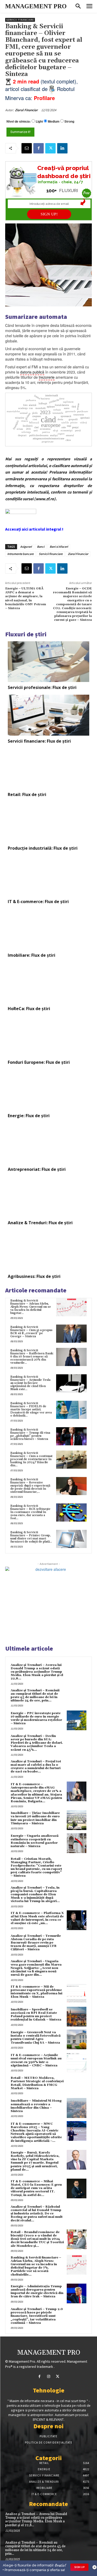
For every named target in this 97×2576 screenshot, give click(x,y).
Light (39, 121)
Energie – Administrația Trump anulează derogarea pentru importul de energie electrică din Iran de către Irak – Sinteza (37, 2292)
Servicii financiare (20, 20)
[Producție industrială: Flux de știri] (48, 822)
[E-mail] (27, 148)
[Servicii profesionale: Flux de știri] (48, 662)
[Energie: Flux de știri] (48, 1090)
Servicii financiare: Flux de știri (39, 741)
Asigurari (26, 547)
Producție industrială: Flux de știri (43, 848)
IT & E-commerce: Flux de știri (38, 902)
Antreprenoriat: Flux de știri (37, 1169)
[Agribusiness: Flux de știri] (48, 1250)
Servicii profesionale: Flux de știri (42, 687)
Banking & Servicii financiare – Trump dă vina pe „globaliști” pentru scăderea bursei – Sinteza (30, 1434)
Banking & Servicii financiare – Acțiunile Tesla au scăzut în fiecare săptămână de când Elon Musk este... (30, 1383)
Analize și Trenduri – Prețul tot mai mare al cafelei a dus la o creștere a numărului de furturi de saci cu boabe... (36, 1767)
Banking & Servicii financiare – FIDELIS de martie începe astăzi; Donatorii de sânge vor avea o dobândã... (31, 1409)
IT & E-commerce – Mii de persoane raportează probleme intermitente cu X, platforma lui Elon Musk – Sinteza (36, 1992)
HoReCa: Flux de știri (29, 1009)
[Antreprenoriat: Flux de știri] (48, 1143)
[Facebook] (39, 148)
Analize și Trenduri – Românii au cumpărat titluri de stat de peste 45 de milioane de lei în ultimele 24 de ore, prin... (35, 1696)
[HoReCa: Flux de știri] (48, 983)
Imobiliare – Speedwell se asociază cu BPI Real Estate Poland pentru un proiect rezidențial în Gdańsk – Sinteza (36, 2015)
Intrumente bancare (20, 554)
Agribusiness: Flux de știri (34, 1276)
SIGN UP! (49, 214)
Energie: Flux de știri (29, 1116)
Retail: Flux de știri (27, 794)
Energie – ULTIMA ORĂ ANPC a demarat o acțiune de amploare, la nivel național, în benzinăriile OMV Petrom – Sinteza (26, 598)
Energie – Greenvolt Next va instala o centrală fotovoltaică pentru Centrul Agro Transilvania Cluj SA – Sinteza (36, 2037)
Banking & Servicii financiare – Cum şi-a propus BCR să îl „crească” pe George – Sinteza (31, 1332)
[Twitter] (50, 148)
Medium (54, 121)
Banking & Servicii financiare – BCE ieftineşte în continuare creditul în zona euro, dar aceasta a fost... (30, 1512)
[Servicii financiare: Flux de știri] (48, 715)
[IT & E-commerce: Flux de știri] (48, 876)
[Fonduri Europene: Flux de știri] (48, 1036)
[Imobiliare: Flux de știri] (48, 929)
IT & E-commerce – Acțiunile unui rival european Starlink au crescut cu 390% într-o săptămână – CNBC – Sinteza (36, 2060)
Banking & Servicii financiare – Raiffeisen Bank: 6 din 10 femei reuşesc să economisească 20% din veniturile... (32, 1357)
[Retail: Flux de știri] (48, 769)
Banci (41, 547)
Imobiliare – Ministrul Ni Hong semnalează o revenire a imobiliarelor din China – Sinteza (36, 2106)
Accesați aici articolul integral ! (34, 529)
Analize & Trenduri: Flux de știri (40, 1223)
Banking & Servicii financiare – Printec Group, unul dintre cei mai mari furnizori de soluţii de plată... (31, 1537)
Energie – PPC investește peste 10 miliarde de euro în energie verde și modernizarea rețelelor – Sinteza (36, 1718)
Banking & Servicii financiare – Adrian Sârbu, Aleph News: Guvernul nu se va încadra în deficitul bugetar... (31, 1307)
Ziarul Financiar (26, 110)
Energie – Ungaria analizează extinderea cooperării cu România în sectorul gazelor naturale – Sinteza (35, 1841)
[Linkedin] (62, 148)
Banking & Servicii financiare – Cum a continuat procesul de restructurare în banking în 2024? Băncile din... (31, 1459)
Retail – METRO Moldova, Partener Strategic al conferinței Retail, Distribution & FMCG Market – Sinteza (37, 2083)
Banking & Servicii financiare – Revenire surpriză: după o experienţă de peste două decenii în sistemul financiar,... (30, 1486)
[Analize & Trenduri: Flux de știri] (48, 1197)
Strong (69, 121)
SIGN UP (79, 2567)
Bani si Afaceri (59, 547)
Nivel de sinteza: (19, 121)
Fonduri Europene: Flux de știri (39, 1062)
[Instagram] (48, 2377)
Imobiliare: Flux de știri (32, 955)
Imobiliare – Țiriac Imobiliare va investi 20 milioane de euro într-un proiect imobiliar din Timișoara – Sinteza (35, 1818)
